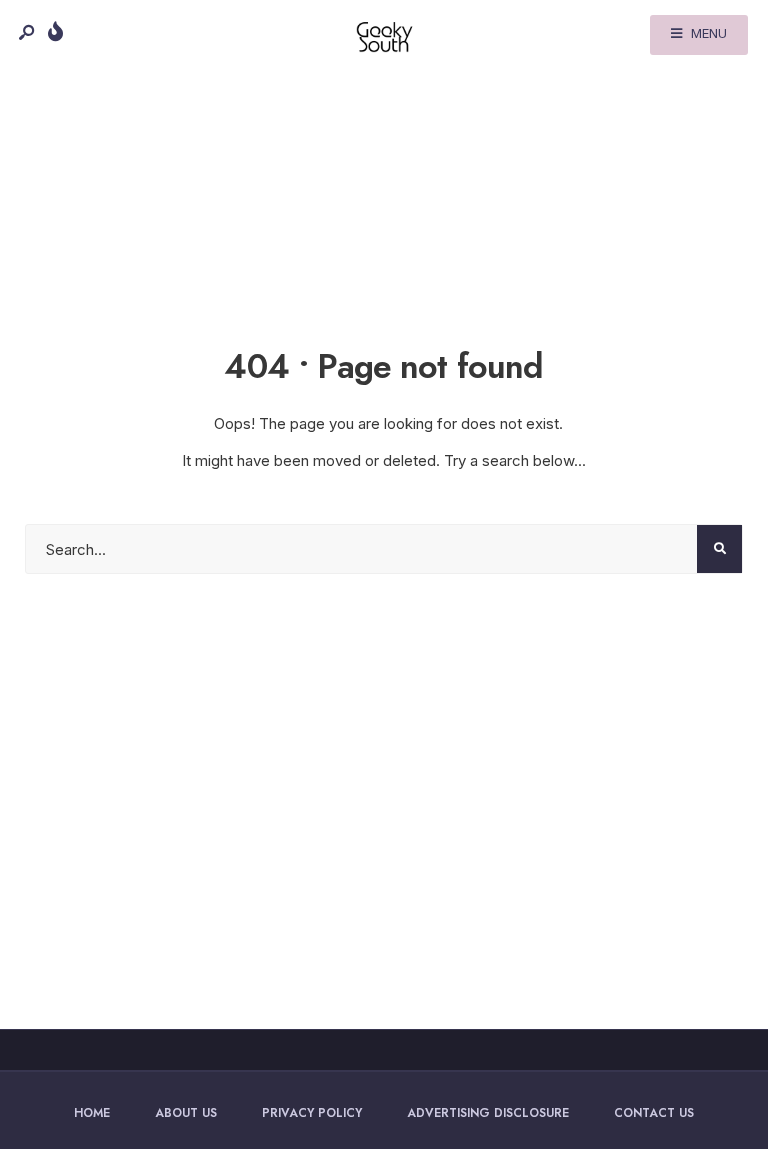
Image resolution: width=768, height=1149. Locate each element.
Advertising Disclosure (488, 1113)
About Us (186, 1113)
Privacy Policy (312, 1113)
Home (92, 1113)
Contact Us (654, 1113)
